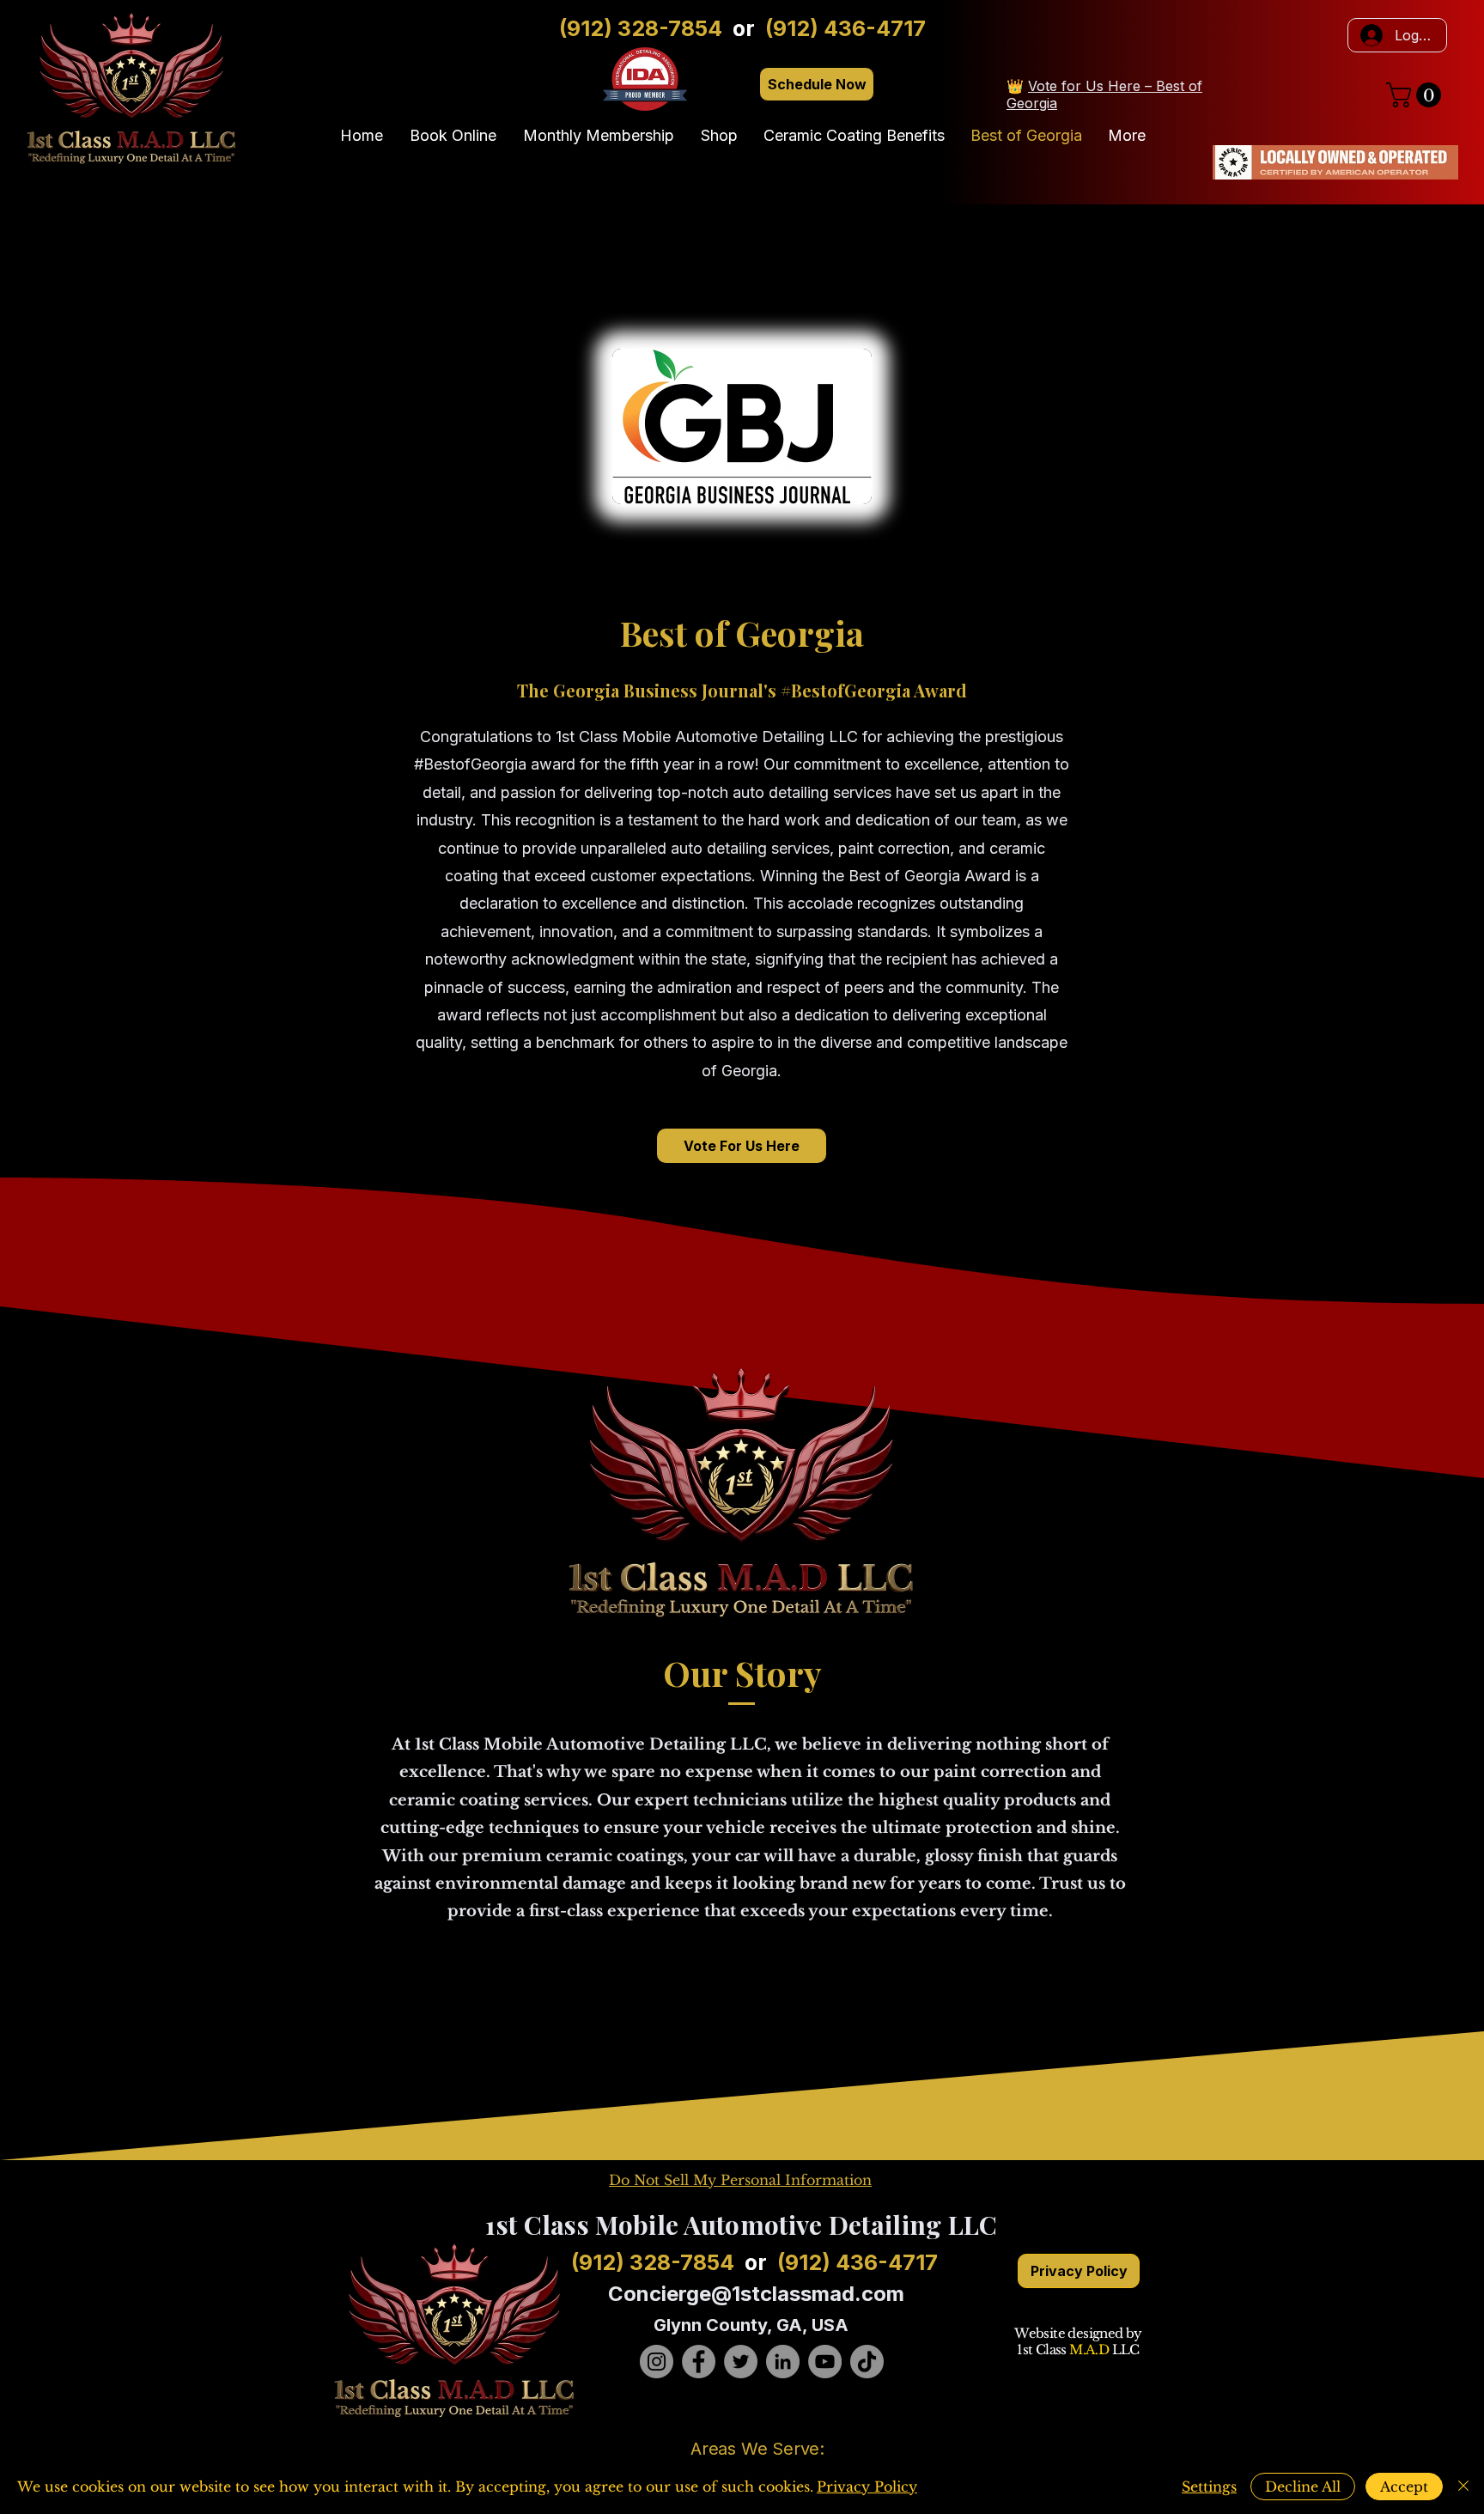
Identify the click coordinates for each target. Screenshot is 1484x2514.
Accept (1404, 2487)
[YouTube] (825, 2362)
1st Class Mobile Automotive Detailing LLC (741, 2225)
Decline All (1303, 2487)
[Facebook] (699, 2362)
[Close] (1463, 2487)
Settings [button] (1209, 2487)
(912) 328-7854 (641, 28)
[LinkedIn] (783, 2362)
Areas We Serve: (757, 2449)
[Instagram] (657, 2362)
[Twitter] (741, 2362)
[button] (1417, 95)
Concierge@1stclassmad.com (756, 2294)
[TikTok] (867, 2362)
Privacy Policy (867, 2487)
